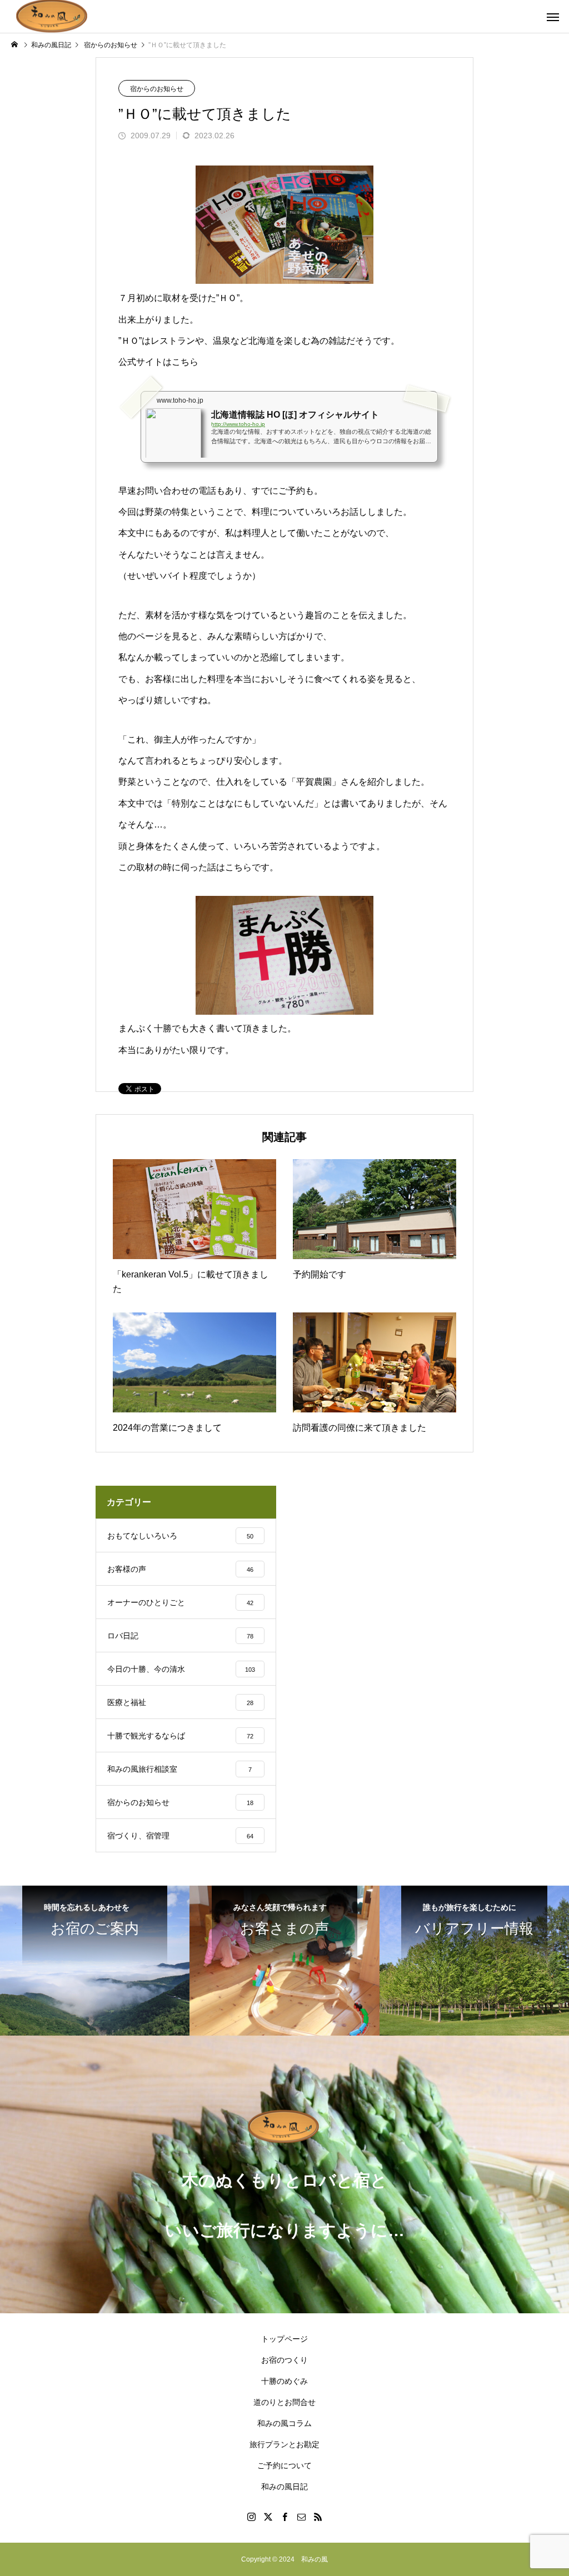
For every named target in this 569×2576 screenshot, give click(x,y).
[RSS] (318, 2517)
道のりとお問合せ (284, 2402)
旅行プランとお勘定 (284, 2444)
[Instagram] (251, 2517)
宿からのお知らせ (157, 89)
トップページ (284, 2339)
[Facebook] (284, 2517)
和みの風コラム (284, 2423)
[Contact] (301, 2517)
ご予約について (284, 2465)
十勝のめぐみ (284, 2381)
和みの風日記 (284, 2487)
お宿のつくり (284, 2360)
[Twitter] (268, 2517)
